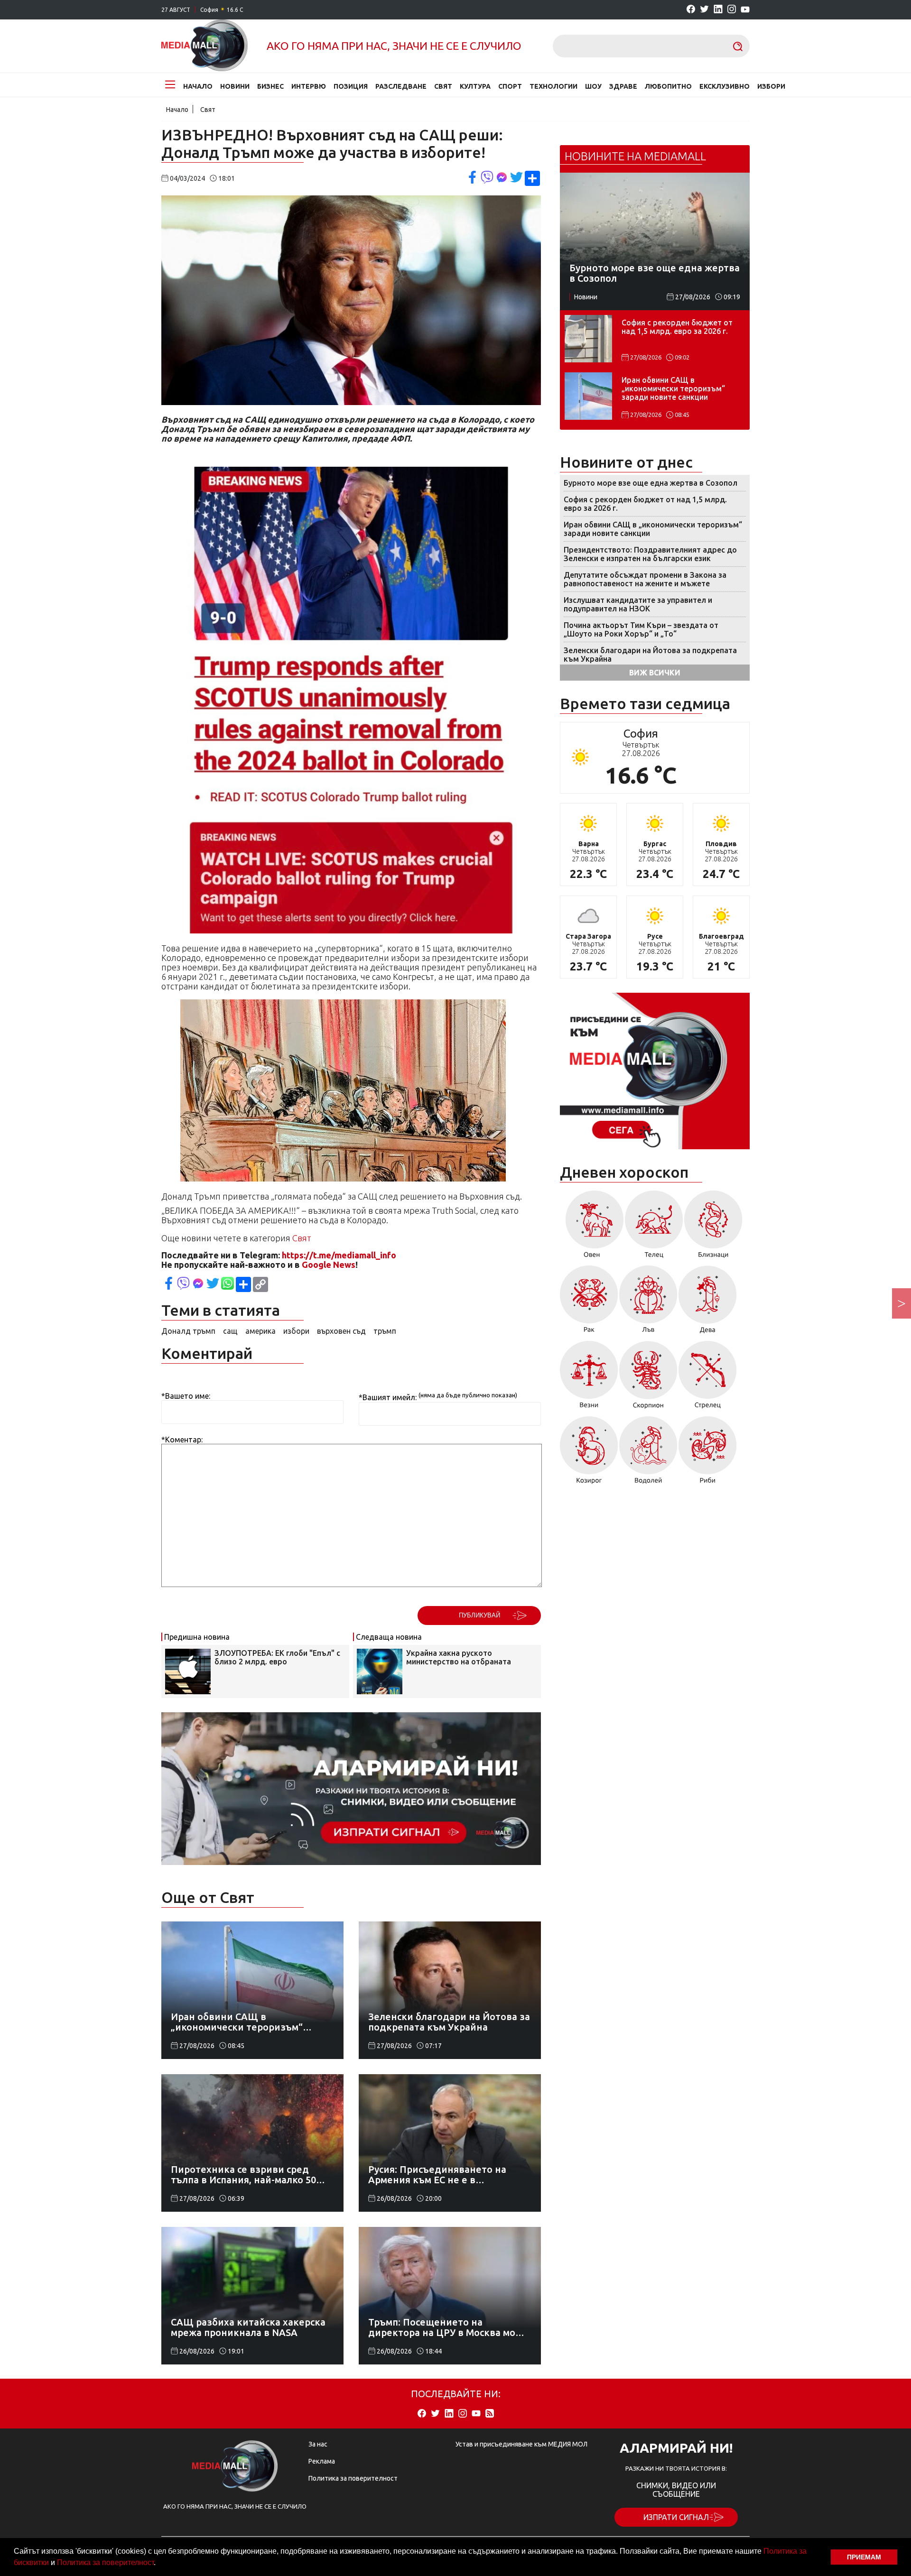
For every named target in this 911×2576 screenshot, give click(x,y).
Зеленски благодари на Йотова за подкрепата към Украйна (650, 655)
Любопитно (668, 86)
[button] (159, 2564)
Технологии (553, 86)
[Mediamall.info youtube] (745, 10)
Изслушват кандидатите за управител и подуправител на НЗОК (638, 604)
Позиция (351, 86)
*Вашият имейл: (388, 1398)
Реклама (322, 2461)
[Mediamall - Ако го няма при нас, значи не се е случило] (205, 46)
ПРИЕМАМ (864, 2557)
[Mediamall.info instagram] (732, 10)
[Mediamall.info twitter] (704, 10)
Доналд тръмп (188, 1331)
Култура (475, 86)
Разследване (401, 86)
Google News (329, 1265)
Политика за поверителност (105, 2562)
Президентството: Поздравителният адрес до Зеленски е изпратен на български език (650, 554)
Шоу (593, 86)
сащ (230, 1331)
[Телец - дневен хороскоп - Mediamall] (654, 1228)
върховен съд (341, 1331)
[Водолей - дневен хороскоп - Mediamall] (648, 1453)
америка (260, 1331)
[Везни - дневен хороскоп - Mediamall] (589, 1378)
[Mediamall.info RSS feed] (490, 2414)
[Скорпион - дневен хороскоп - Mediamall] (648, 1378)
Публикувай (479, 1615)
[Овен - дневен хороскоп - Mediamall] (592, 1228)
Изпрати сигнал (676, 2517)
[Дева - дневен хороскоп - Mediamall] (708, 1303)
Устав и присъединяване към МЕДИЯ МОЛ (521, 2444)
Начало (198, 86)
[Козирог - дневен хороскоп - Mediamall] (589, 1453)
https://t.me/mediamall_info (339, 1255)
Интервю (309, 86)
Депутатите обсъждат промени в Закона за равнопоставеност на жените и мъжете (645, 579)
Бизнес (270, 86)
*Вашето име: (186, 1396)
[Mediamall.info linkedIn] (718, 10)
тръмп (385, 1331)
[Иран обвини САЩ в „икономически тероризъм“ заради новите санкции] (588, 396)
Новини (235, 86)
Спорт (510, 86)
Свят (443, 86)
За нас (318, 2444)
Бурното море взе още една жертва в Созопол (651, 483)
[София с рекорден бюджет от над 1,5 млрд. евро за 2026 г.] (588, 339)
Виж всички (655, 673)
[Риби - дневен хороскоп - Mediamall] (708, 1453)
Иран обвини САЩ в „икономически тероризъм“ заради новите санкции (673, 388)
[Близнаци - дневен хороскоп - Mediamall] (713, 1228)
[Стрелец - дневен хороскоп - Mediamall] (708, 1378)
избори (296, 1331)
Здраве (623, 86)
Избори (771, 86)
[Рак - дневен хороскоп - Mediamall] (589, 1303)
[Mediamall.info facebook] (691, 10)
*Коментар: (182, 1440)
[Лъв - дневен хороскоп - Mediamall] (648, 1303)
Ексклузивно (725, 86)
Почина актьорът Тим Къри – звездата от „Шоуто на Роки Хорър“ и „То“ (641, 629)
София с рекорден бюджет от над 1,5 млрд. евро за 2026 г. (677, 327)
